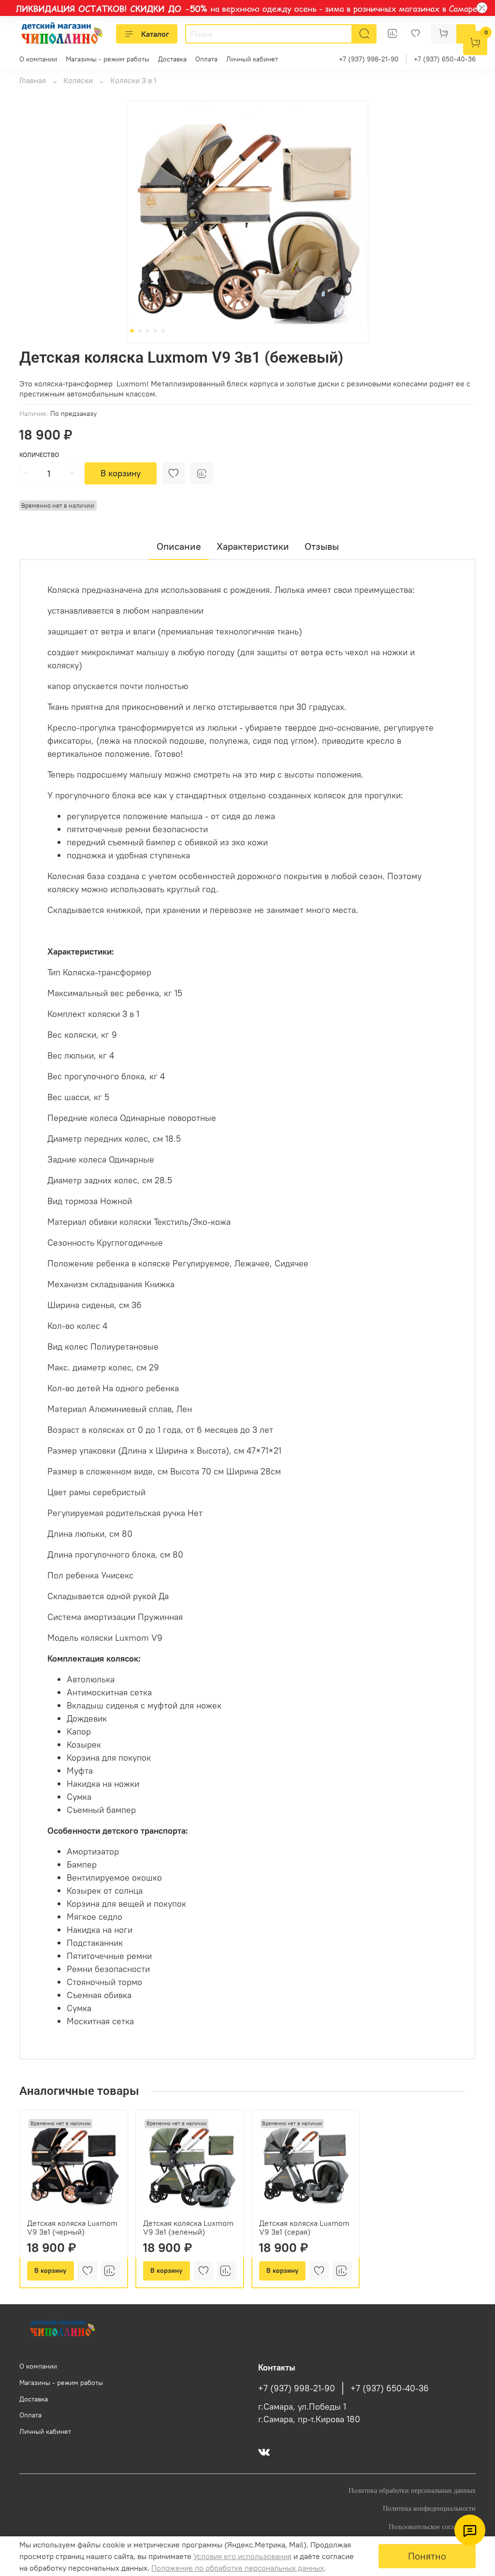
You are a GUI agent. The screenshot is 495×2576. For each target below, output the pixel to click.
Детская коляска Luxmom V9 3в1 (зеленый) (188, 2227)
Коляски (78, 80)
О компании (38, 59)
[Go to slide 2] (140, 331)
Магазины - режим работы (108, 59)
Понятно (427, 2556)
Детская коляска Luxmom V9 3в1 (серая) (304, 2227)
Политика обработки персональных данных (412, 2490)
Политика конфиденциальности (429, 2508)
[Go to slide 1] (132, 331)
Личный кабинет (252, 59)
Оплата (206, 59)
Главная (33, 80)
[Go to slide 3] (147, 331)
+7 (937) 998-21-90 (369, 59)
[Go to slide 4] (155, 331)
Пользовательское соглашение (432, 2527)
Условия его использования (242, 2556)
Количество (39, 455)
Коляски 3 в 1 (133, 80)
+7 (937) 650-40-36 (445, 59)
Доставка (172, 59)
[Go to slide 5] (163, 331)
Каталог (155, 34)
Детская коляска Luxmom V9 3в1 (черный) (72, 2227)
